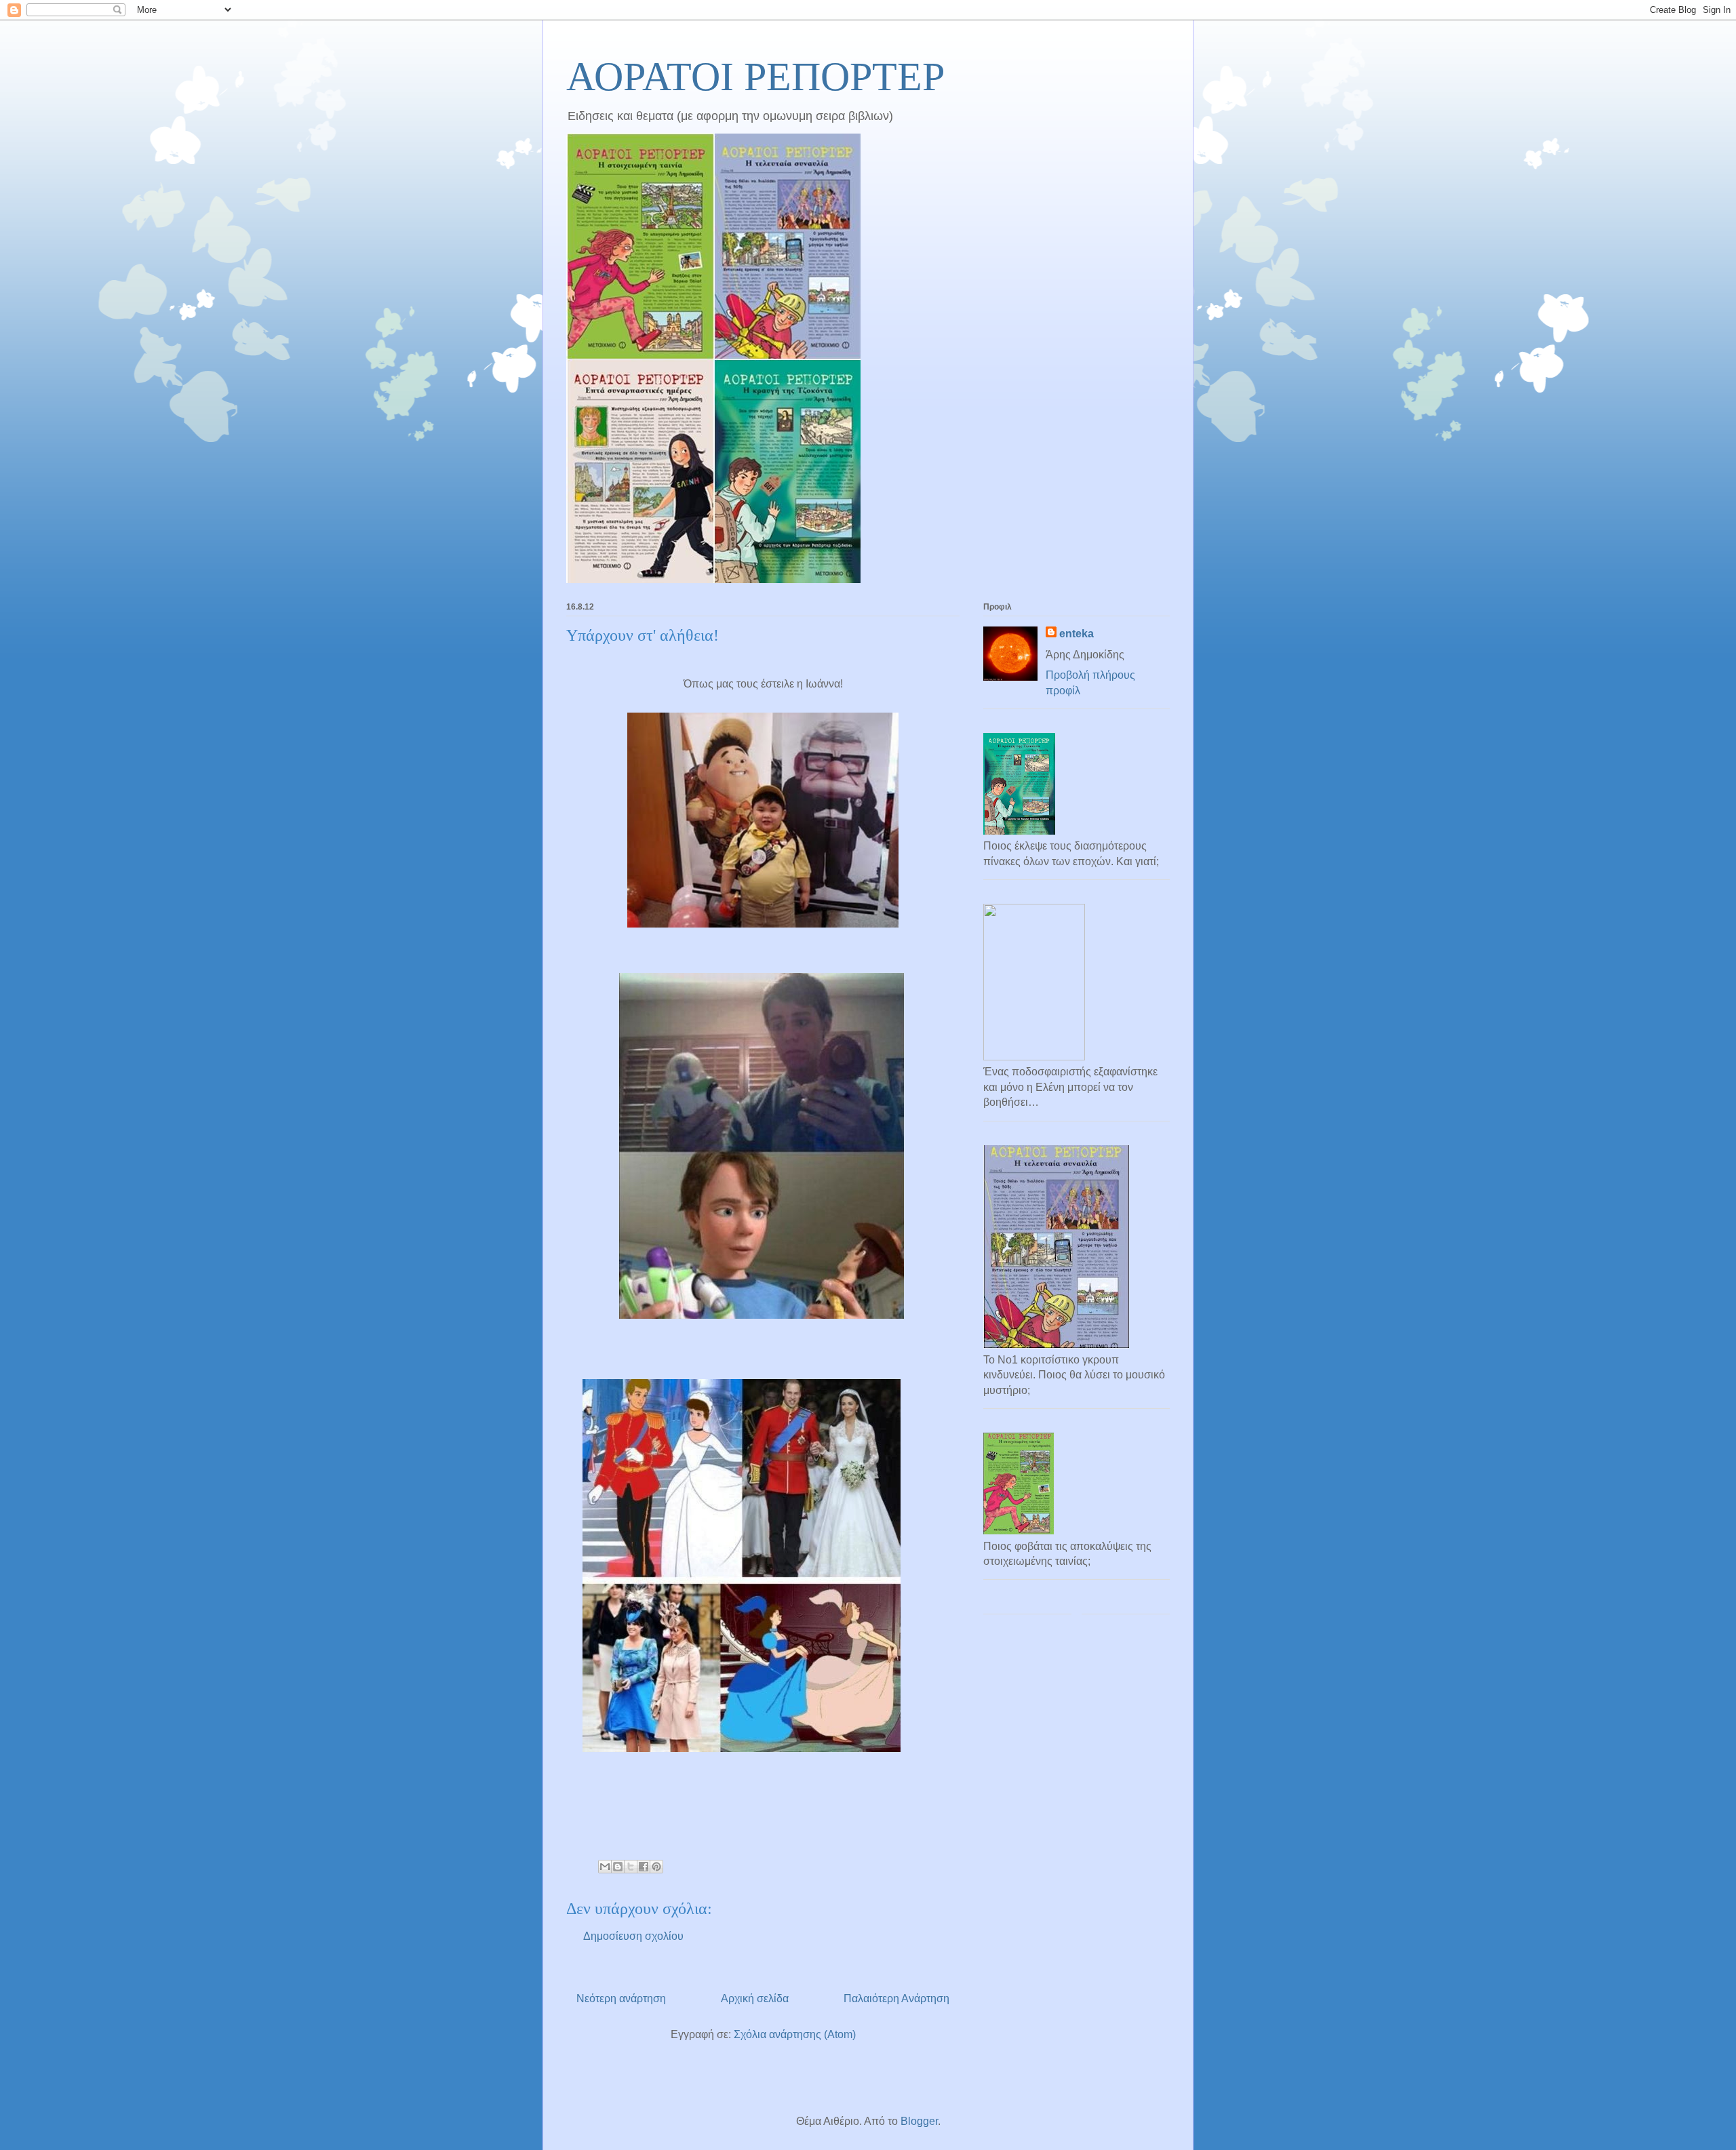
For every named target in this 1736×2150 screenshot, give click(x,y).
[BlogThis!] (618, 1867)
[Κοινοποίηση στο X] (631, 1867)
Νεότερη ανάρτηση (621, 1998)
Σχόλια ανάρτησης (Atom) (795, 2034)
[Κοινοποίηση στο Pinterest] (656, 1867)
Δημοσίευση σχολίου (633, 1936)
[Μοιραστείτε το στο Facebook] (644, 1867)
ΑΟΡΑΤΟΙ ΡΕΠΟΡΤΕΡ (755, 77)
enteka (1077, 634)
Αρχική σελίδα (755, 1998)
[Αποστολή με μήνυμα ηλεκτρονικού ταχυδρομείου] (605, 1867)
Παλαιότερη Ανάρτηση (896, 1998)
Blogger (919, 2121)
